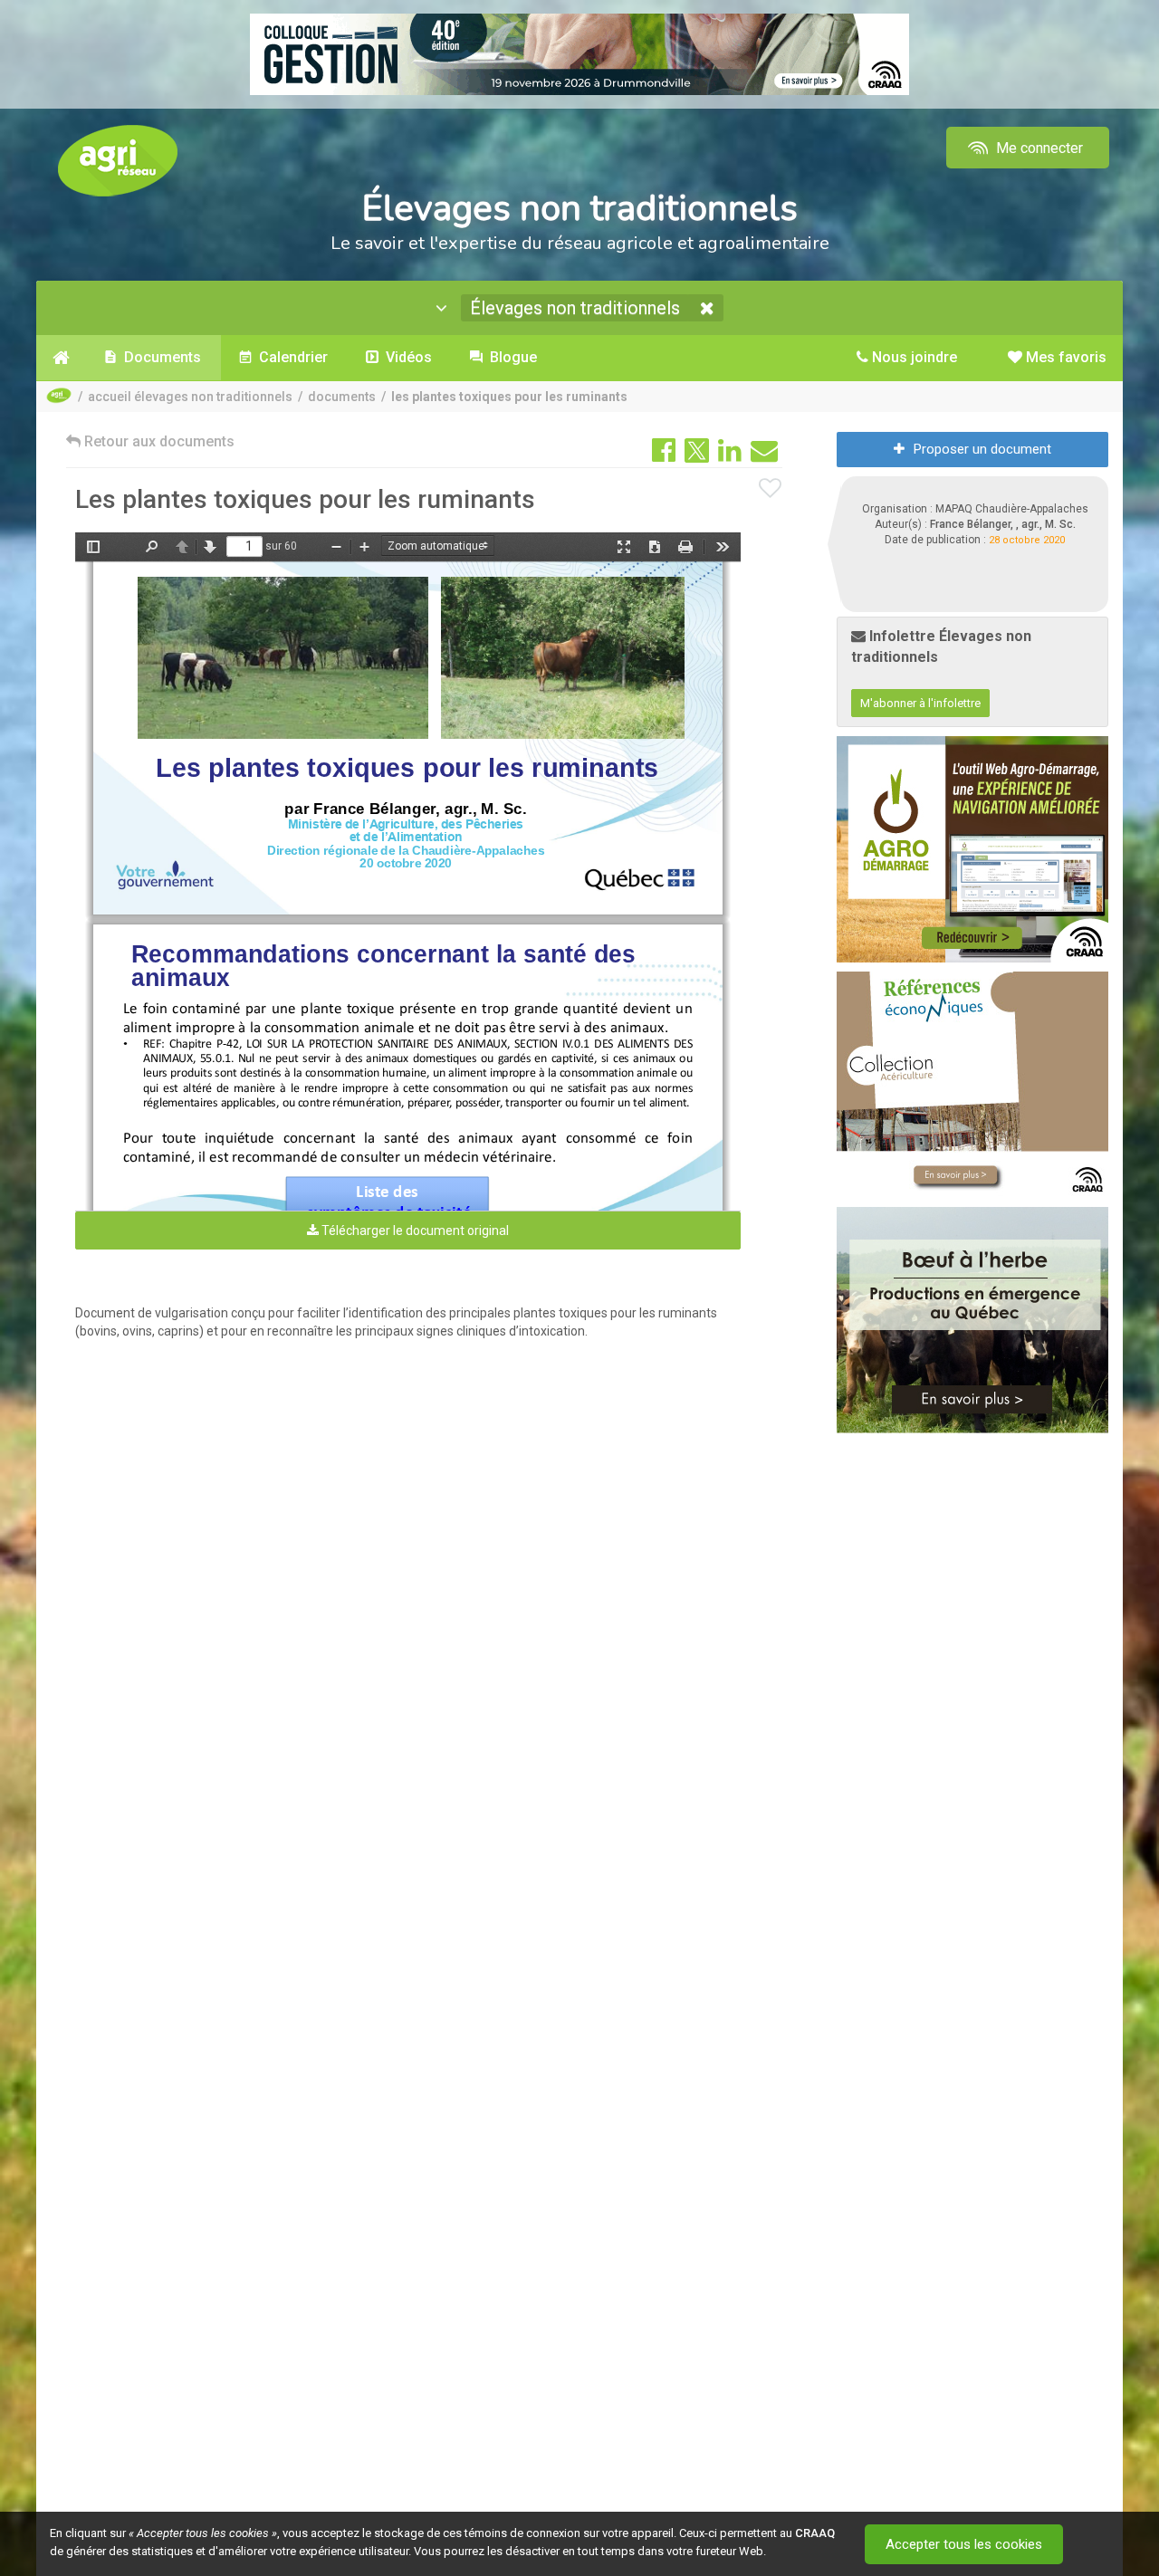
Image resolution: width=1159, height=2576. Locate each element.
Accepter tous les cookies (964, 2544)
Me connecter (1038, 148)
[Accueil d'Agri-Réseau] (118, 160)
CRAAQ (815, 2533)
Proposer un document (982, 449)
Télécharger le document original (414, 1231)
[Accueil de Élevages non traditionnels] (61, 358)
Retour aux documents (158, 441)
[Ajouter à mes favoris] (771, 489)
